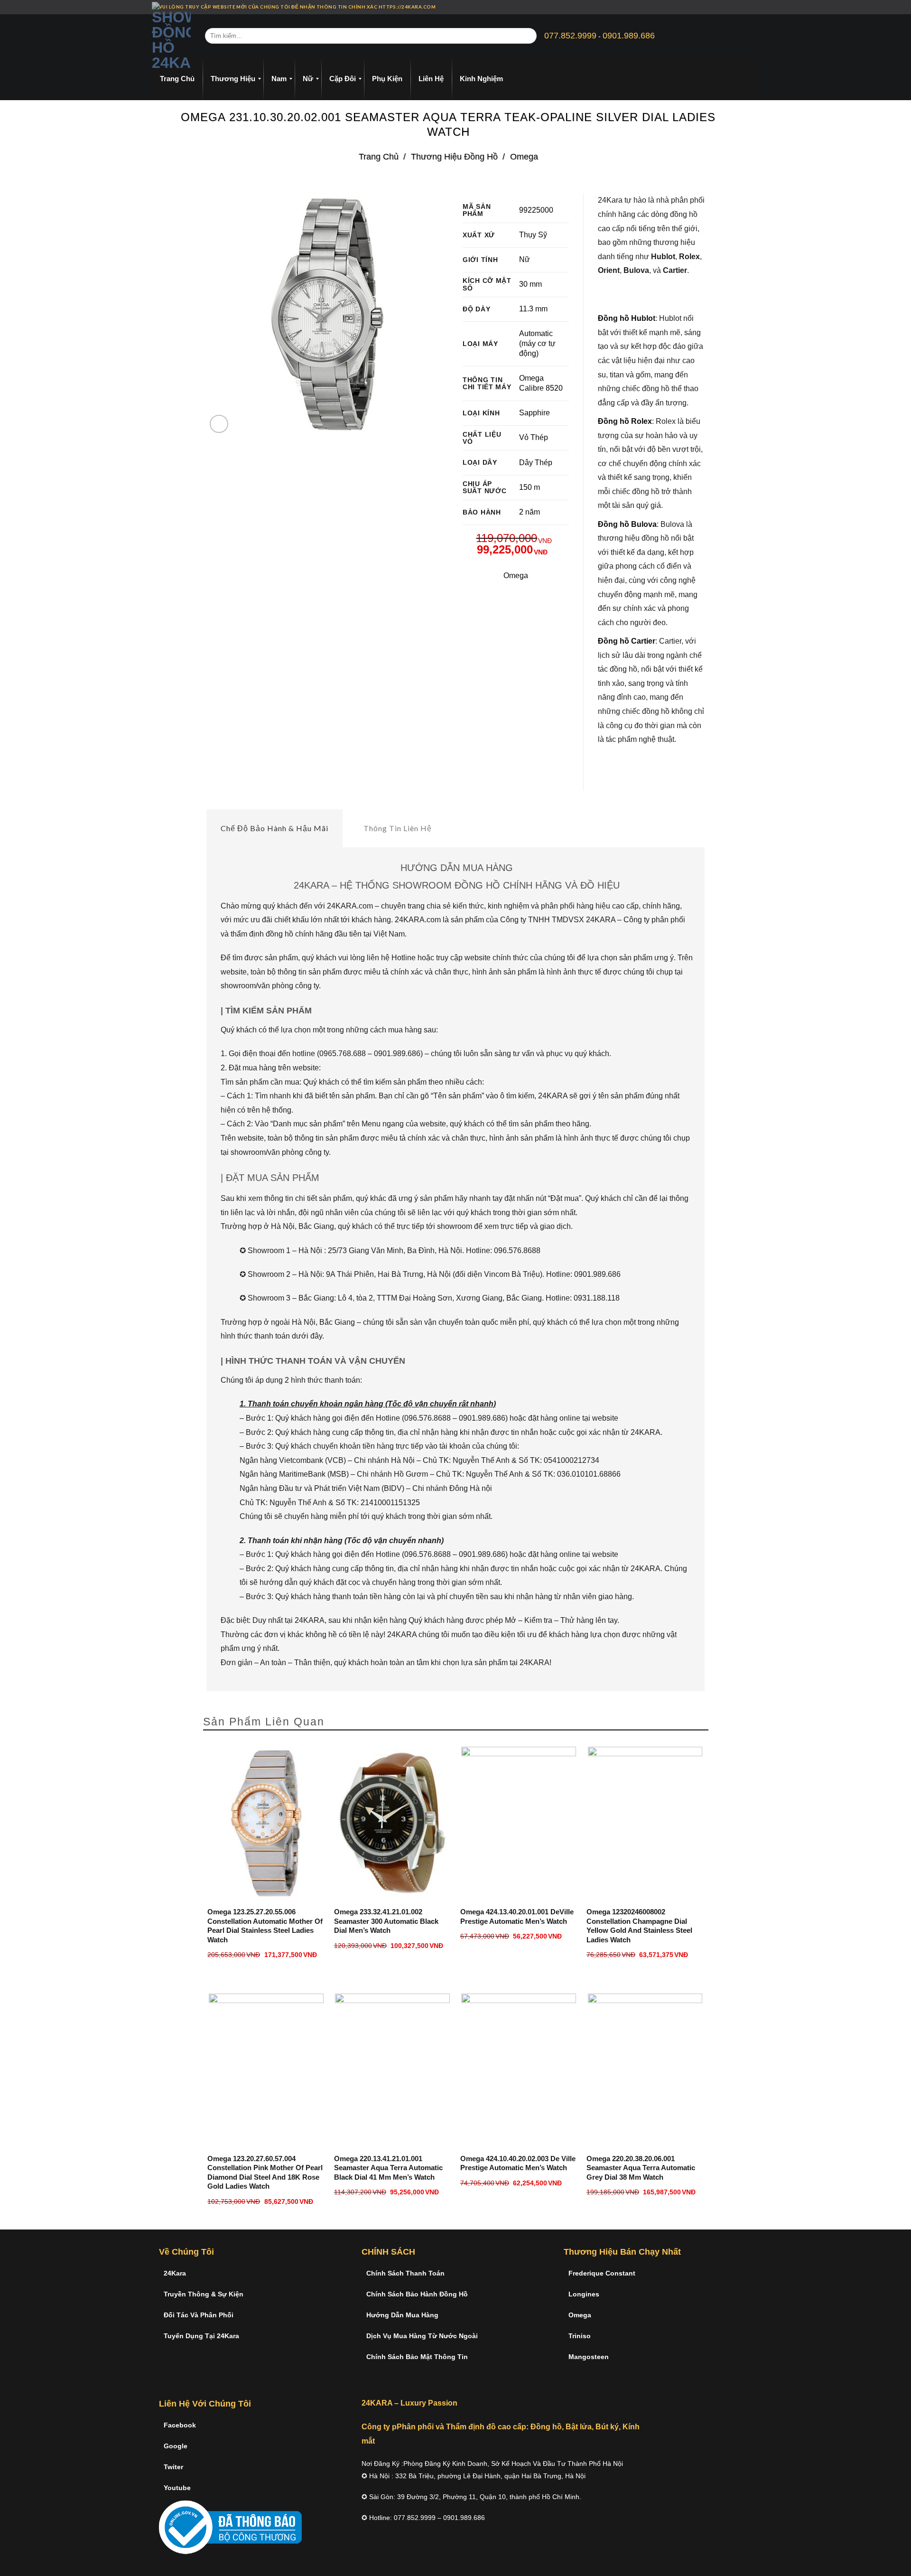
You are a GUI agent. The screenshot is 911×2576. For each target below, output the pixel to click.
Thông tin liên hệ (398, 828)
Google (176, 2446)
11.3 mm (533, 309)
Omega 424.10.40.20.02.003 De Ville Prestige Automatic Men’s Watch (518, 2163)
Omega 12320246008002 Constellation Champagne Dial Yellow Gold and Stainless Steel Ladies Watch (639, 1926)
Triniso (580, 2336)
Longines (584, 2294)
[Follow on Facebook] (729, 7)
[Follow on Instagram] (738, 7)
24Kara (175, 2273)
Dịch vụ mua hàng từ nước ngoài (422, 2336)
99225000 (536, 210)
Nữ (525, 259)
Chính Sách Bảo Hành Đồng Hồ (417, 2294)
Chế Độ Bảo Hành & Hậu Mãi (274, 828)
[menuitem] (177, 79)
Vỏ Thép (534, 437)
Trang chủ (379, 156)
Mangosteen (589, 2357)
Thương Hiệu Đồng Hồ (454, 156)
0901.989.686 (629, 36)
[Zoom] (219, 424)
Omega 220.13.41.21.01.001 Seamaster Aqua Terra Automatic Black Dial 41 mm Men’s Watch (388, 2168)
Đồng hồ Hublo (625, 318)
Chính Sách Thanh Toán (405, 2273)
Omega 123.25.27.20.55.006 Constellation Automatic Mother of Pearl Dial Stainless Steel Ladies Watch (265, 1926)
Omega (524, 156)
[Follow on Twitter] (747, 7)
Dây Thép (536, 463)
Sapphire (535, 413)
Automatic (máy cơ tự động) (537, 343)
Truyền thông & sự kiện (204, 2294)
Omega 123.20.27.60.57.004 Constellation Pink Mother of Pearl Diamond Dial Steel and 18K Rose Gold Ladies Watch (265, 2173)
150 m (530, 487)
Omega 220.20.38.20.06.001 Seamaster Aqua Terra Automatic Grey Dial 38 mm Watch (641, 2168)
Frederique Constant (602, 2273)
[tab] (274, 828)
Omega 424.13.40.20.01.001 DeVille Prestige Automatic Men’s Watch (517, 1916)
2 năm (530, 512)
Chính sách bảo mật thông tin (417, 2357)
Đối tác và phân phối (199, 2315)
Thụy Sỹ (533, 235)
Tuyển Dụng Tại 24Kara (201, 2336)
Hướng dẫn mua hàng (402, 2315)
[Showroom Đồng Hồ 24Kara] (171, 36)
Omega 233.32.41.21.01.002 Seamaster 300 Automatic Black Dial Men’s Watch (386, 1921)
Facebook (180, 2425)
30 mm (530, 284)
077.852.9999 (570, 36)
